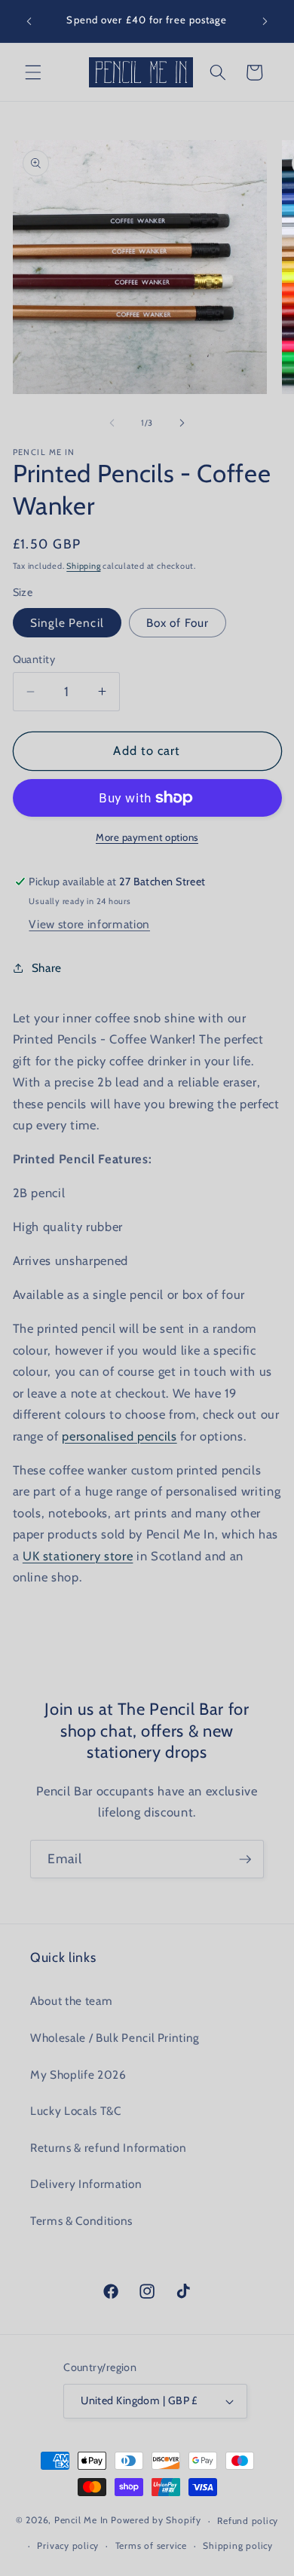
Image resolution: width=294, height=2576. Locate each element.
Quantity (34, 659)
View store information (89, 924)
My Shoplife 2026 (78, 2075)
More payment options (147, 837)
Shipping (83, 566)
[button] (33, 72)
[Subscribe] (245, 1859)
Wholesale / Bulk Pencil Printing (115, 2038)
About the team (71, 2001)
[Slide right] (182, 423)
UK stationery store (78, 1556)
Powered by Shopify (156, 2521)
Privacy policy (68, 2545)
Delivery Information (86, 2184)
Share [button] (47, 968)
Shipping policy (238, 2545)
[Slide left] (112, 423)
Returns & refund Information (108, 2148)
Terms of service (151, 2545)
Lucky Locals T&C (76, 2111)
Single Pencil (67, 623)
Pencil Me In (81, 2521)
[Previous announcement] (29, 21)
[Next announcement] (265, 21)
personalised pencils (119, 1436)
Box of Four (178, 623)
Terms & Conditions (81, 2221)
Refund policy (248, 2521)
